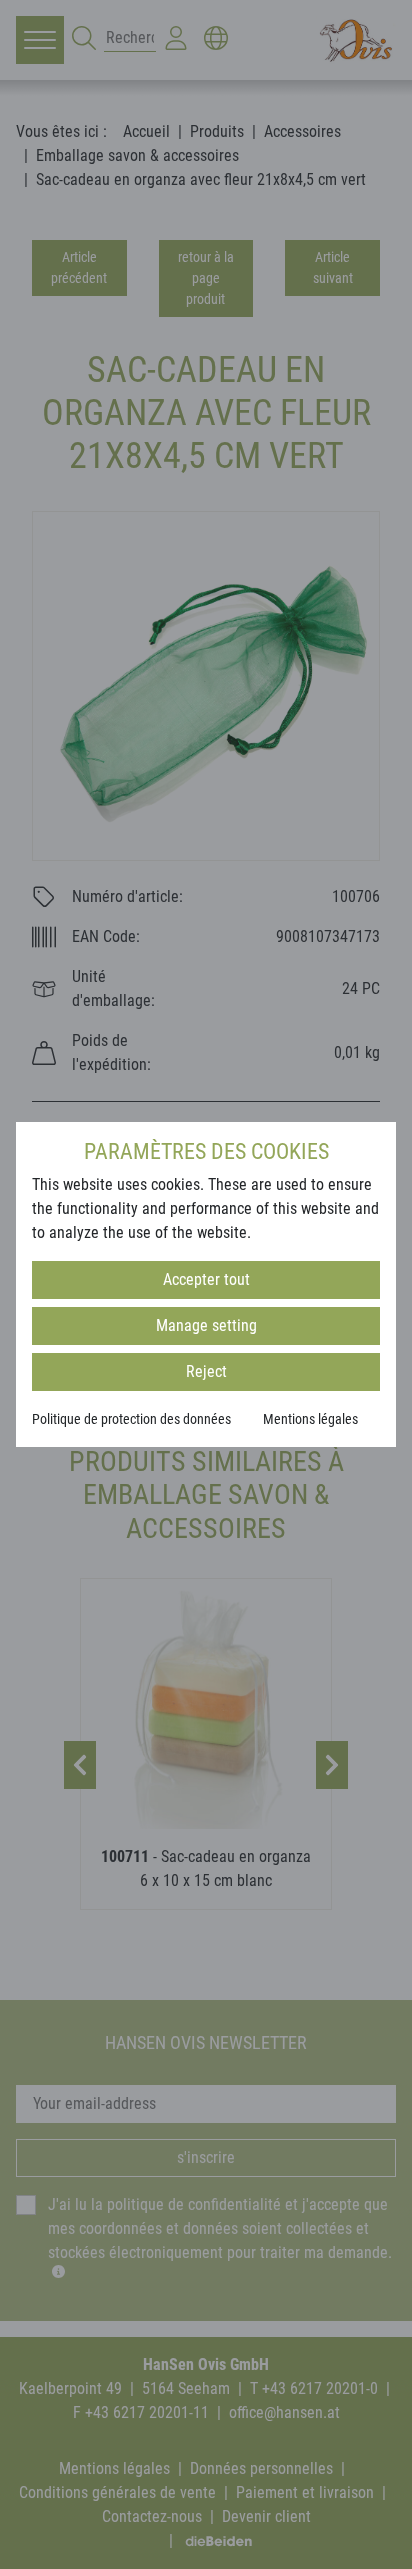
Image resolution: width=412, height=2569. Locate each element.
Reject (206, 1371)
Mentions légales (310, 1419)
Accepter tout (206, 1279)
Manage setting (206, 1325)
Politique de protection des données (131, 1419)
